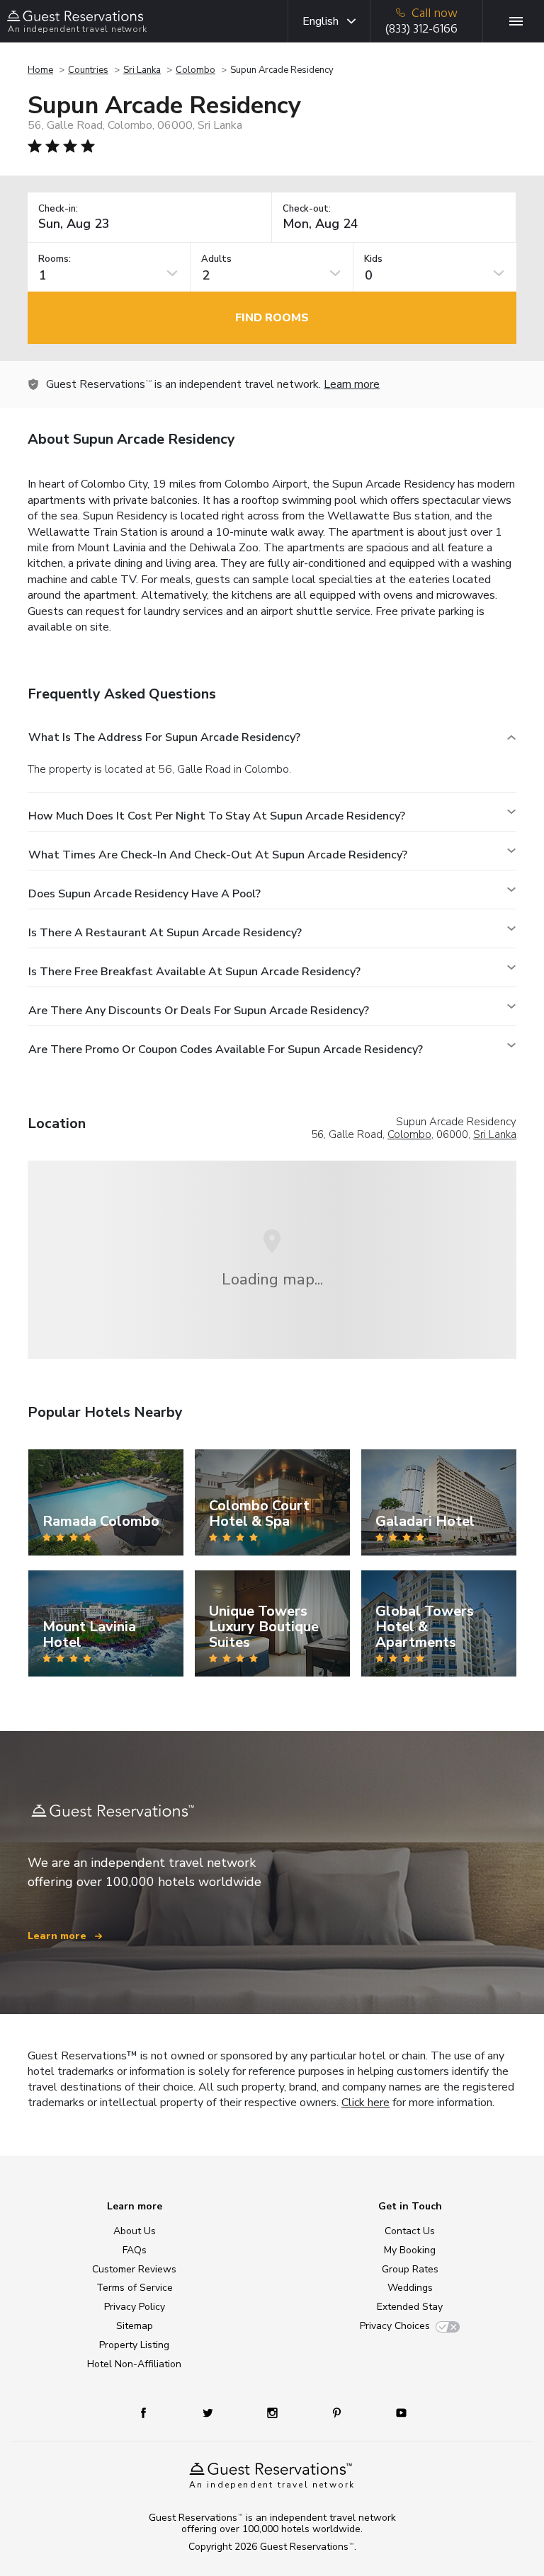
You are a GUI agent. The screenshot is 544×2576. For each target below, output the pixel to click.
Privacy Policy (135, 2307)
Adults (216, 259)
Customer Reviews (134, 2269)
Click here (365, 2103)
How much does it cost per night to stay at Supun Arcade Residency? (217, 816)
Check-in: (58, 209)
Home (40, 70)
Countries (88, 70)
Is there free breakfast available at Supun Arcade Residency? (194, 972)
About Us (135, 2231)
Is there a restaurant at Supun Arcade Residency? (165, 933)
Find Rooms (272, 318)
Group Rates (410, 2269)
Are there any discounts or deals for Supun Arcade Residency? (199, 1011)
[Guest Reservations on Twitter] (209, 2412)
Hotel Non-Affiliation (134, 2364)
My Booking (410, 2250)
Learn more (352, 384)
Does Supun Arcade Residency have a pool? (144, 894)
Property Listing (134, 2345)
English (321, 21)
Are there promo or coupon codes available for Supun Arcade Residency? (226, 1050)
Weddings (410, 2288)
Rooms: (55, 259)
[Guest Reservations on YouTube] (396, 2412)
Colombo (195, 70)
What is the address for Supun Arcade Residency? (164, 737)
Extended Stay (410, 2307)
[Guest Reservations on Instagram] (274, 2412)
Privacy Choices (395, 2326)
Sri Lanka (142, 70)
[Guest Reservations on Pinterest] (338, 2412)
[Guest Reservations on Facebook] (151, 2412)
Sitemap (135, 2326)
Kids (373, 259)
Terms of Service (135, 2288)
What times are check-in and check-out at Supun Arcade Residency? (218, 855)
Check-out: (307, 209)
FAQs (135, 2250)
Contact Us (410, 2231)
